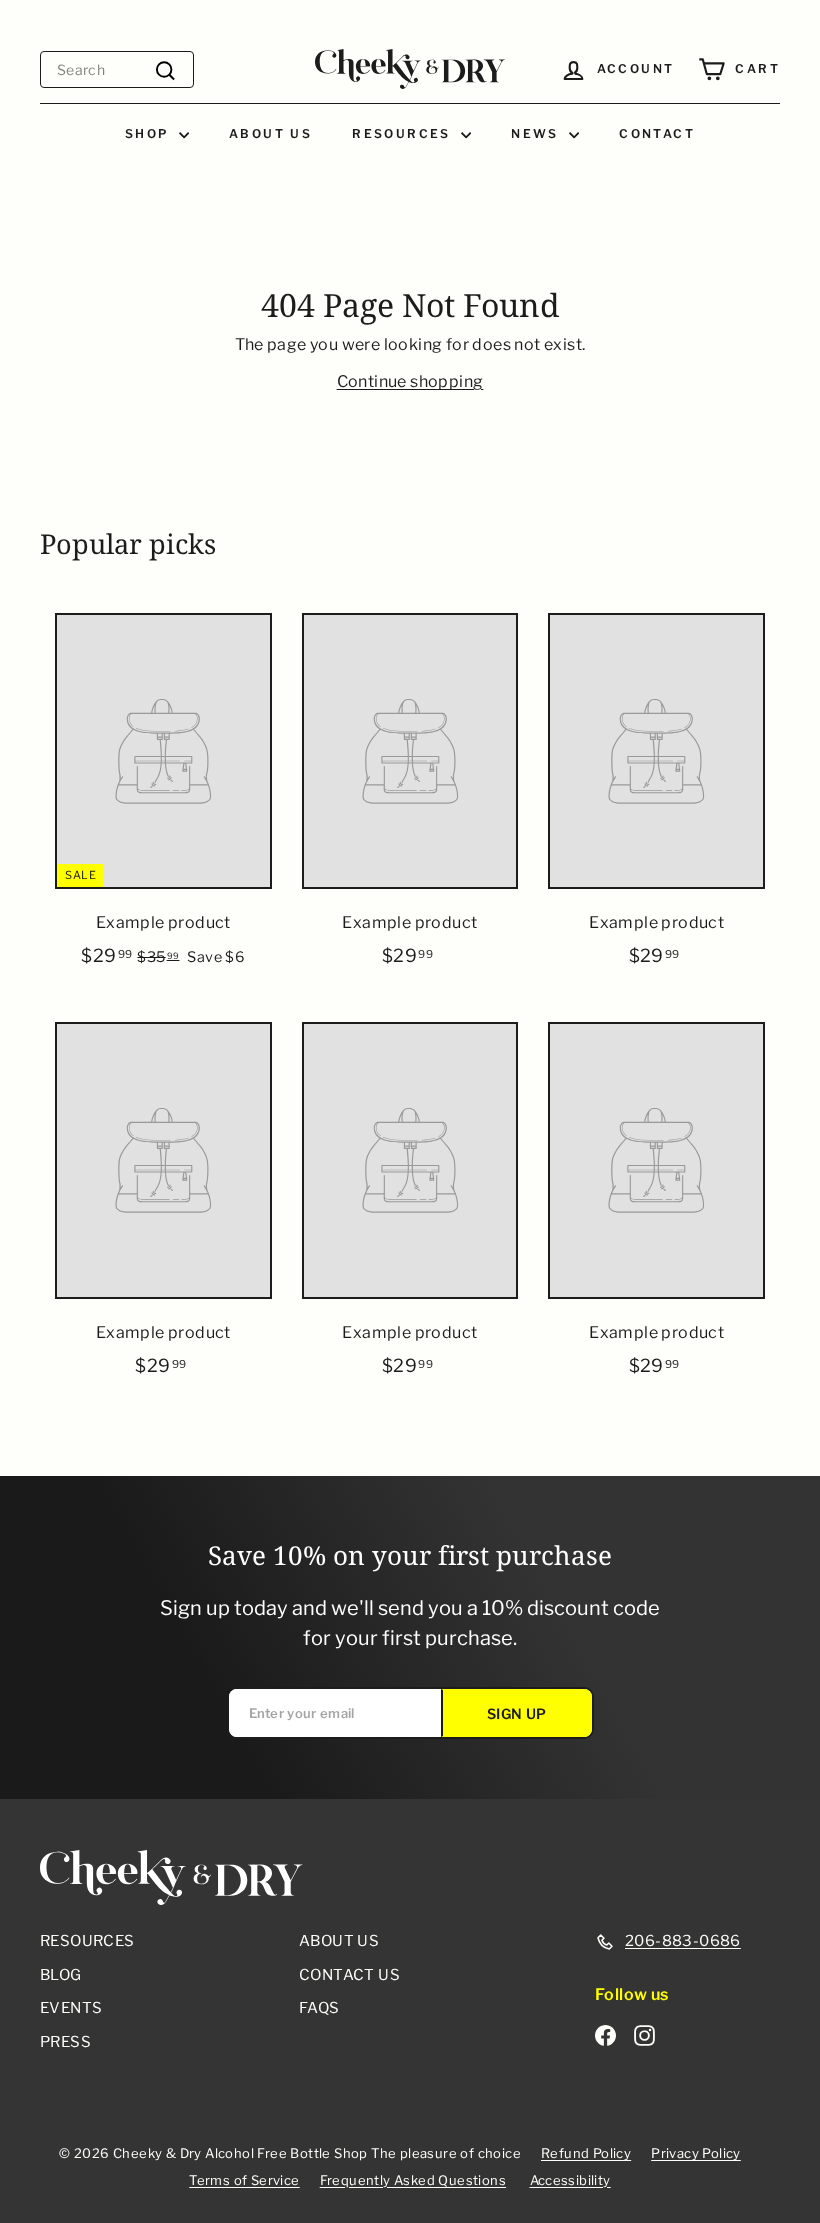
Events (71, 2008)
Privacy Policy (696, 2153)
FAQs (319, 2008)
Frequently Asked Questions (413, 2180)
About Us (270, 133)
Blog (61, 1975)
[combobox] (117, 70)
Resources (404, 133)
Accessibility (570, 2180)
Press (65, 2042)
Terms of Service (244, 2180)
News (537, 133)
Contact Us (349, 1975)
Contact (657, 133)
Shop (149, 133)
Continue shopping (410, 381)
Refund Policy (586, 2153)
